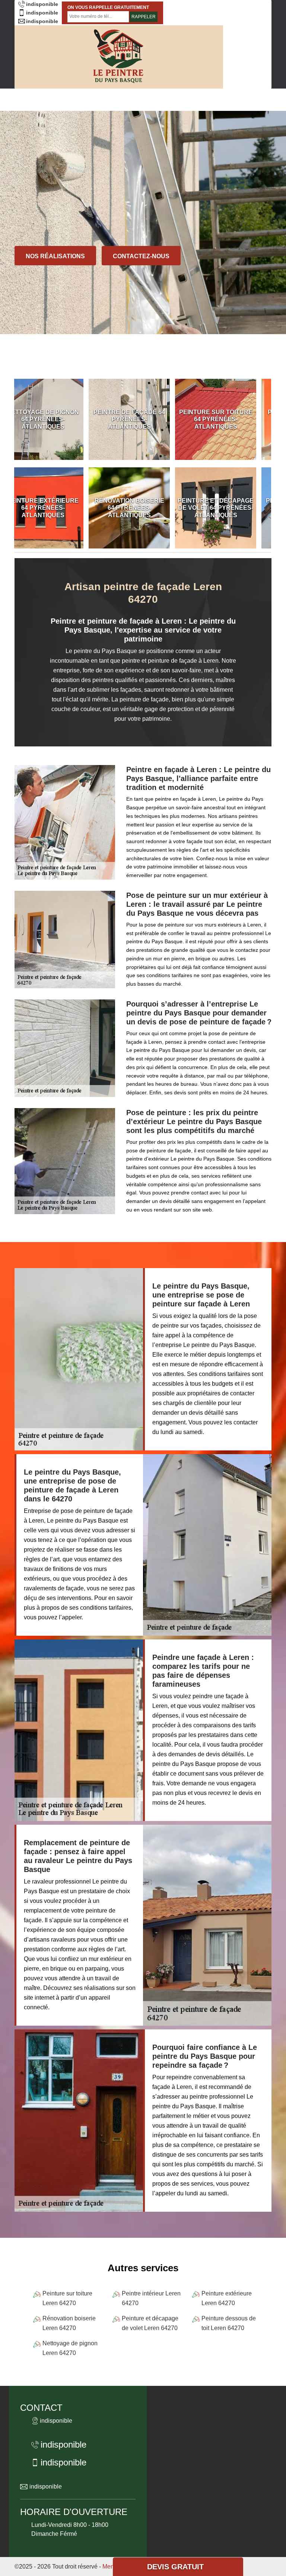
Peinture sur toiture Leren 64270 (67, 2298)
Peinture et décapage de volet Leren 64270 (150, 2323)
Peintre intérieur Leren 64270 (151, 2298)
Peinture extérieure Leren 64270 (227, 2298)
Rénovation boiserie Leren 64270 (69, 2323)
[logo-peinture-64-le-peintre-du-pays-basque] (119, 57)
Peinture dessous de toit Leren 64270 (229, 2323)
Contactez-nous (141, 256)
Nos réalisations (55, 256)
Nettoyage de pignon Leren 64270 (70, 2348)
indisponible (42, 4)
